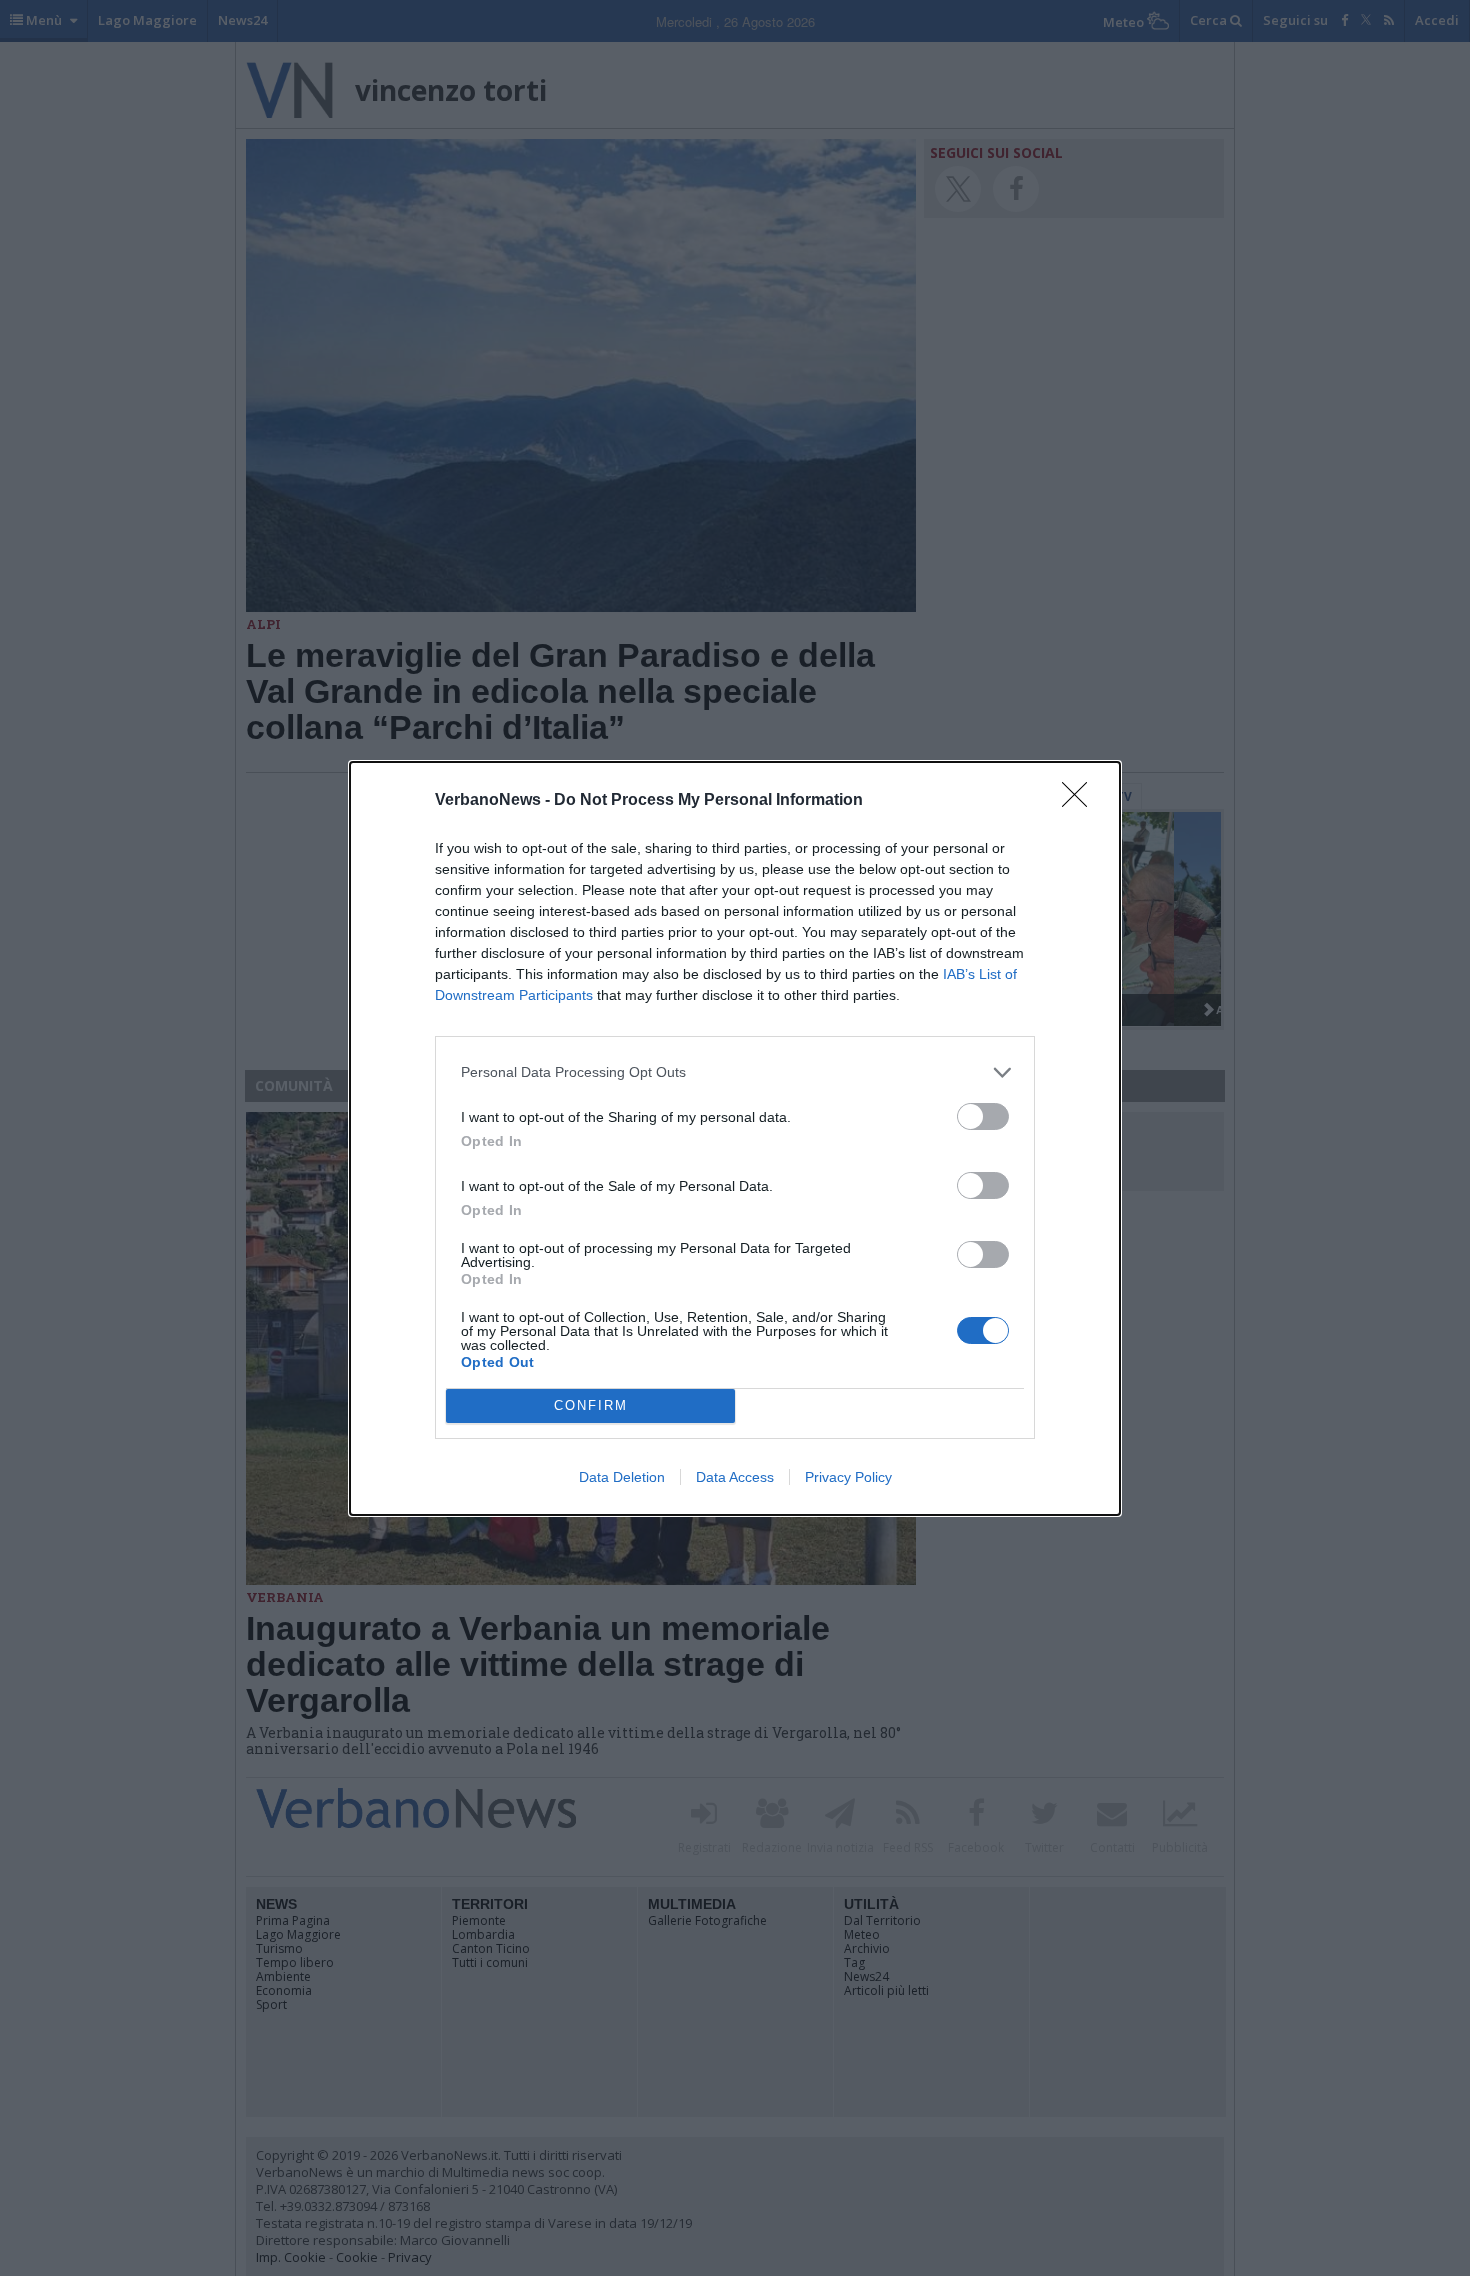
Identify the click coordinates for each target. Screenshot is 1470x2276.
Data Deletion (622, 1477)
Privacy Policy (848, 1477)
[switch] (983, 1116)
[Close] (1081, 801)
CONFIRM (591, 1405)
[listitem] (735, 1072)
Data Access (735, 1477)
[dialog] (735, 1138)
